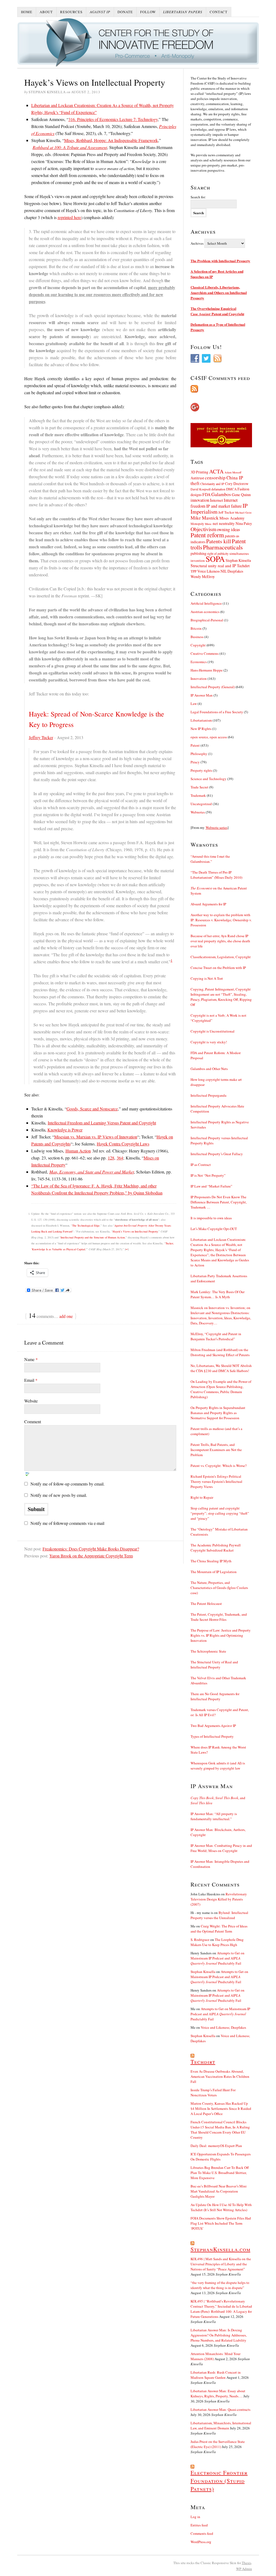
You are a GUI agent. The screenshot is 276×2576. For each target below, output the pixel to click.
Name (31, 1359)
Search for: (198, 197)
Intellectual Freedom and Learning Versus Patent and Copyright (102, 1123)
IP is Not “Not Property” (208, 1175)
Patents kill (219, 541)
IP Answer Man (202, 695)
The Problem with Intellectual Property (220, 261)
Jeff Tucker (226, 512)
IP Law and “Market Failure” (211, 1186)
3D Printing (199, 472)
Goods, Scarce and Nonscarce (92, 1109)
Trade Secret (199, 787)
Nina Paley (244, 523)
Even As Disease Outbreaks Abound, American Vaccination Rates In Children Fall (220, 2076)
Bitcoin (196, 628)
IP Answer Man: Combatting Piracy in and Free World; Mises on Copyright (221, 1848)
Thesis (246, 2563)
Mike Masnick (205, 518)
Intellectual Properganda (208, 1095)
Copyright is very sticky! (209, 1042)
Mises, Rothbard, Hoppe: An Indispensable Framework (111, 140)
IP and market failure (224, 506)
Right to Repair (202, 1497)
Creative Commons (205, 653)
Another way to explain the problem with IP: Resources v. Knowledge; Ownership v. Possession (221, 920)
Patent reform (207, 535)
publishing (199, 553)
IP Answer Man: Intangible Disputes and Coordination (220, 1864)
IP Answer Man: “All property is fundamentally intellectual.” (214, 1816)
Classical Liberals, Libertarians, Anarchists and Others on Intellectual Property (219, 292)
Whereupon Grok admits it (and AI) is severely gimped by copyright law (218, 1766)
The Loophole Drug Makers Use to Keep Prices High (217, 1942)
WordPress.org (201, 2542)
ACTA (216, 471)
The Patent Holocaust (206, 1604)
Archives (197, 243)
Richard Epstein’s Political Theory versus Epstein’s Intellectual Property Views (216, 1481)
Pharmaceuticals (223, 547)
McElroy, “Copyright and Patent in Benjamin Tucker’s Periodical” (216, 1336)
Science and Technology (208, 779)
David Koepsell (201, 489)
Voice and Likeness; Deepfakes (223, 2027)
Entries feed (199, 2525)
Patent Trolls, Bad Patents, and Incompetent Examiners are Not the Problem (216, 1450)
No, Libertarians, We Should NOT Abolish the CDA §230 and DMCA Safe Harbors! (221, 1368)
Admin (244, 2569)
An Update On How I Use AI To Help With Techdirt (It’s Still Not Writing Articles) (221, 2207)
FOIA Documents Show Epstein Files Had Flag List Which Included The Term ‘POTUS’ (221, 2223)
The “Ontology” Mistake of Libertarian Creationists (219, 1532)
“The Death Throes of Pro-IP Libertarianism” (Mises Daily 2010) (216, 875)
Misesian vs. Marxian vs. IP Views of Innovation (96, 1137)
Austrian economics (205, 612)
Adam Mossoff (233, 472)
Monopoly (197, 524)
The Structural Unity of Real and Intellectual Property (214, 1665)
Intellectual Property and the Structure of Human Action (93, 1237)
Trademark (198, 795)
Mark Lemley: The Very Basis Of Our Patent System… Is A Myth (218, 1294)
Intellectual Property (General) (213, 687)
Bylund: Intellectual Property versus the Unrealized (219, 1915)
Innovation (199, 678)
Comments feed (202, 2533)
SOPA (215, 559)
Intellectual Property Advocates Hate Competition (217, 1109)
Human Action (78, 1151)
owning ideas (228, 529)
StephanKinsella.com (220, 2249)
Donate (125, 12)
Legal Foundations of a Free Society (217, 712)
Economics (199, 662)
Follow (148, 12)
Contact (219, 12)
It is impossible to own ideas (211, 1218)
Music (208, 524)
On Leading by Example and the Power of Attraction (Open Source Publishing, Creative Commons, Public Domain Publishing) (221, 1389)
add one (66, 1316)
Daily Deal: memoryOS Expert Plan (216, 2146)
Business (197, 637)
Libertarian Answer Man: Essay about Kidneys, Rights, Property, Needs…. (218, 2393)
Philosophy (199, 754)
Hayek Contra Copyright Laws (123, 1144)
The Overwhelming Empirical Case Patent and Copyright (217, 311)
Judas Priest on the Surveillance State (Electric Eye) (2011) (218, 2444)
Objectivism (203, 529)
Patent (195, 745)
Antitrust (197, 478)
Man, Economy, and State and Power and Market (92, 1172)
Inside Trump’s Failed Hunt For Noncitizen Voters (213, 2092)
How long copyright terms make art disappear (216, 1082)
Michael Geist (243, 513)
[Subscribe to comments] (221, 389)
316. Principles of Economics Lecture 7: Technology (113, 119)
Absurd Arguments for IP (208, 904)
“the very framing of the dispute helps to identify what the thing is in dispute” (220, 2285)
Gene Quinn (241, 495)
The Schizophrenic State (208, 1651)
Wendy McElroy (203, 577)
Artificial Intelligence (206, 603)
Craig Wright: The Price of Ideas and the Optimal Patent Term (219, 1929)
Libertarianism (201, 720)
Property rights (201, 770)
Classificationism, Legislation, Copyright (221, 957)
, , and (218, 1800)
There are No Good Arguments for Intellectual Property (215, 1696)
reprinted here (69, 217)
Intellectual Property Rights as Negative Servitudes (220, 1125)
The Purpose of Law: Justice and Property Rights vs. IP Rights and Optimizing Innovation (221, 1635)
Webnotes (198, 812)
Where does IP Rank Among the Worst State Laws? (218, 1750)
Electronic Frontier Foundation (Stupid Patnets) (219, 2481)
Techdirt (243, 566)
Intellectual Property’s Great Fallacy (217, 1154)
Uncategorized (201, 804)
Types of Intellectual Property (212, 1736)
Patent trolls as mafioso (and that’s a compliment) (216, 1431)
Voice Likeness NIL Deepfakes (220, 571)
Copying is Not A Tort (207, 978)
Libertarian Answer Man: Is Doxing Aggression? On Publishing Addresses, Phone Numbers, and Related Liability (219, 2335)
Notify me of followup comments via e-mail (67, 1523)
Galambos (221, 494)
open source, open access (209, 737)
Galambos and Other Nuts (209, 1069)
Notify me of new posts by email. (59, 1495)
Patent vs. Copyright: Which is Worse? (219, 1466)
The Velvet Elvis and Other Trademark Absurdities (218, 1680)
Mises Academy (232, 518)
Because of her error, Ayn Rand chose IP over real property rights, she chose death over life (220, 941)
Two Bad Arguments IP (213, 1726)
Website (31, 1401)
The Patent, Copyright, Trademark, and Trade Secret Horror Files (219, 1617)
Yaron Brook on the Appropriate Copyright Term (91, 1556)
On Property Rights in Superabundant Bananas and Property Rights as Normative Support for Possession (218, 1413)
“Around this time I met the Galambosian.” (210, 859)
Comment (33, 1422)
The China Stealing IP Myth (211, 1561)
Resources (71, 12)
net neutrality (224, 523)
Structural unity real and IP (213, 566)
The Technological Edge (86, 1225)
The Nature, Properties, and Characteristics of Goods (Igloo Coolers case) (219, 1588)
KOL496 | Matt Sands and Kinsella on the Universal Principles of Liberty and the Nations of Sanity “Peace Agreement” (221, 2264)
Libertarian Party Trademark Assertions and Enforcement (219, 1278)
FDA (206, 494)
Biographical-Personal (207, 620)
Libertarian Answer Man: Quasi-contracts (220, 2409)
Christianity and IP (212, 484)
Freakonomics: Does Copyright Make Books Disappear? (91, 1549)
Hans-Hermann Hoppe (207, 670)
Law (194, 704)
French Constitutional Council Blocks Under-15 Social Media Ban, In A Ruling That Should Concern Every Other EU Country (220, 2130)
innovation (200, 500)
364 (120, 1158)
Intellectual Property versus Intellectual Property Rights (219, 1140)
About (46, 12)
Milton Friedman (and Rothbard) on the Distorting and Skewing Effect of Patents (220, 1352)
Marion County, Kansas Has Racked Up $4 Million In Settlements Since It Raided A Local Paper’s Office (221, 2108)
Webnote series (217, 827)
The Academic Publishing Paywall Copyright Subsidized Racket (216, 1548)
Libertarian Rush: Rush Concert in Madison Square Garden (216, 2375)
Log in (195, 2517)
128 (111, 1158)
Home (27, 12)
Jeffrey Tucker (41, 737)
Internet (216, 500)
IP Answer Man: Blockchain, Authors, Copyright (218, 1832)
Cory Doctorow (237, 484)
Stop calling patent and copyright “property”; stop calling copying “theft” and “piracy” (220, 1513)
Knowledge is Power (65, 1130)
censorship (215, 478)
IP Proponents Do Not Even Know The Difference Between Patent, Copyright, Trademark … (219, 1202)
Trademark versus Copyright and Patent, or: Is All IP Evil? (220, 1712)
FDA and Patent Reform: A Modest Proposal (216, 1055)
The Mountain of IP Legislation (214, 1572)
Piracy (195, 762)
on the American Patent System (219, 891)
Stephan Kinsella (238, 560)
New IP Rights (201, 729)
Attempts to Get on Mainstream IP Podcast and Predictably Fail (218, 1958)
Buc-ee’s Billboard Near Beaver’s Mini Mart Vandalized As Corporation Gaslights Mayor (219, 2191)
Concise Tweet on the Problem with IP (218, 968)
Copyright (198, 645)
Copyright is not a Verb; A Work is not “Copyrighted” (218, 1018)
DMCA (231, 489)
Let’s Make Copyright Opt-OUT (214, 1229)
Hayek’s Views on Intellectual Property (135, 1231)
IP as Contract (201, 1165)
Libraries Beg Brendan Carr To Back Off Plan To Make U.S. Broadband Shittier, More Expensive (220, 2173)
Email (31, 1380)
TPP (194, 571)
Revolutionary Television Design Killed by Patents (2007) (219, 1899)
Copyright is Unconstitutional (213, 1031)
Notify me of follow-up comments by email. (68, 1484)
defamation (218, 489)
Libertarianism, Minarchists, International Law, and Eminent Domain (221, 2426)
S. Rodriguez (200, 1940)
